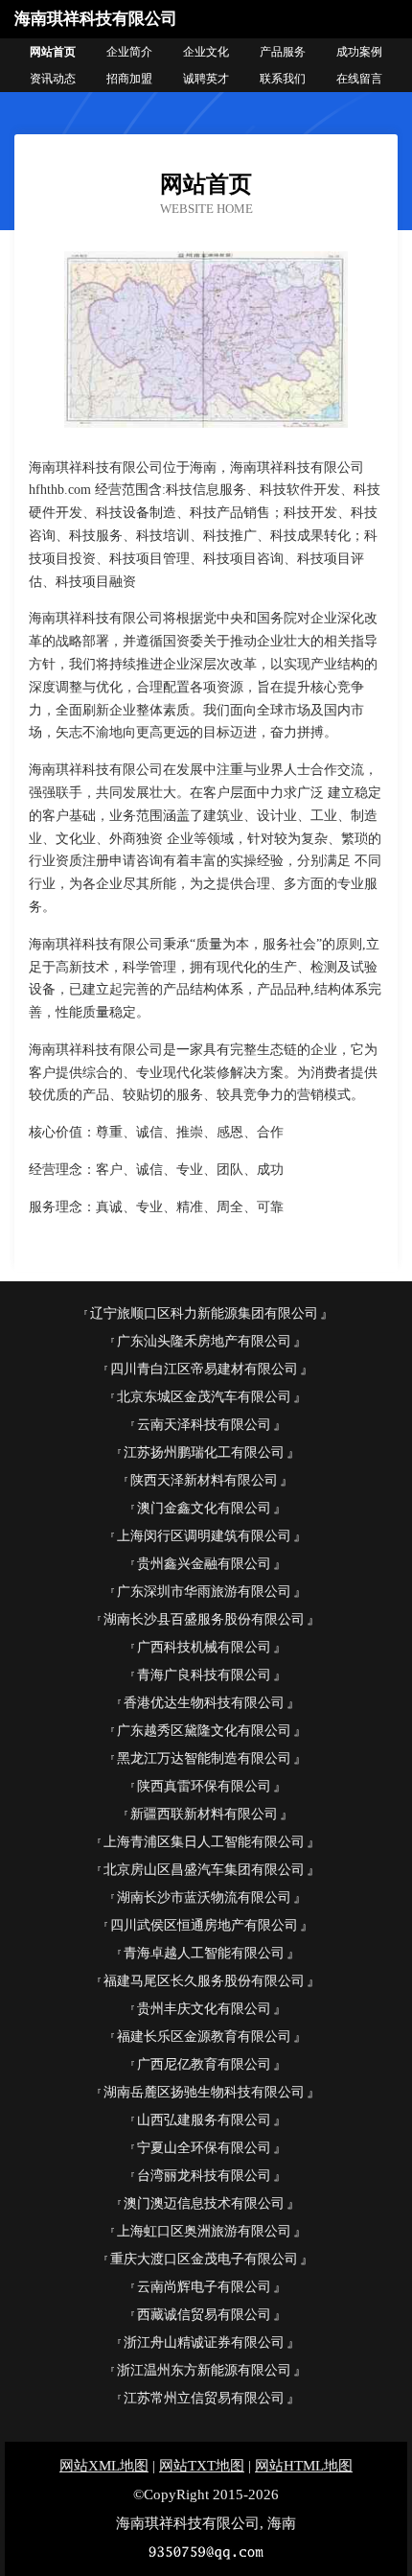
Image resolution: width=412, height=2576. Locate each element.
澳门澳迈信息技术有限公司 (204, 2203)
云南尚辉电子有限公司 (204, 2287)
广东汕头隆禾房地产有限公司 (204, 1341)
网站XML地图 (104, 2466)
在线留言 (359, 79)
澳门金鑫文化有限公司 (204, 1508)
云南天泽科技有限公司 (204, 1425)
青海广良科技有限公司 (204, 1675)
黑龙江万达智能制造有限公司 (204, 1758)
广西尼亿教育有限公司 (204, 2064)
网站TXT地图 (202, 2466)
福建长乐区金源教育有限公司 (204, 2037)
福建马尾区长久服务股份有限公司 (204, 1981)
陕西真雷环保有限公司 (204, 1786)
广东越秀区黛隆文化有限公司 (204, 1731)
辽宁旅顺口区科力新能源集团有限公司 (204, 1313)
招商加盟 (129, 79)
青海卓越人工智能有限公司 (204, 1953)
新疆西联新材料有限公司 (204, 1814)
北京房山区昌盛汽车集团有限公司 (204, 1870)
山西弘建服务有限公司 (204, 2120)
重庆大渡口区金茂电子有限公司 (204, 2259)
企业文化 (206, 52)
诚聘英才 (206, 79)
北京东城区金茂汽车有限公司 (204, 1397)
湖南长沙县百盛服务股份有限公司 (204, 1619)
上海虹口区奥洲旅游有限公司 (204, 2231)
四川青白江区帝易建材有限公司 (204, 1369)
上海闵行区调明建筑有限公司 (204, 1536)
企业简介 (129, 52)
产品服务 (283, 52)
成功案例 (359, 52)
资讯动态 (53, 79)
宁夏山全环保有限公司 (204, 2148)
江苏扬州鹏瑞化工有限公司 (204, 1452)
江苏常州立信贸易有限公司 (204, 2398)
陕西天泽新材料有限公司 (204, 1480)
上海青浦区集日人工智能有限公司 (204, 1842)
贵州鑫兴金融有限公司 (204, 1564)
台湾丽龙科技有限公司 (204, 2176)
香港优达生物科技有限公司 (204, 1703)
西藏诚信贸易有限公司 (204, 2315)
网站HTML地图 (304, 2466)
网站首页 (53, 52)
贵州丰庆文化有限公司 (204, 2009)
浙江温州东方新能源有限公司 (204, 2370)
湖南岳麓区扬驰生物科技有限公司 (204, 2092)
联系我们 (283, 79)
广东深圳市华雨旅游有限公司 (204, 1592)
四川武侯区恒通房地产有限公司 (204, 1925)
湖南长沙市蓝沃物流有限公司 (204, 1897)
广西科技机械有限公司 (204, 1647)
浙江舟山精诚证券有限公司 (204, 2342)
